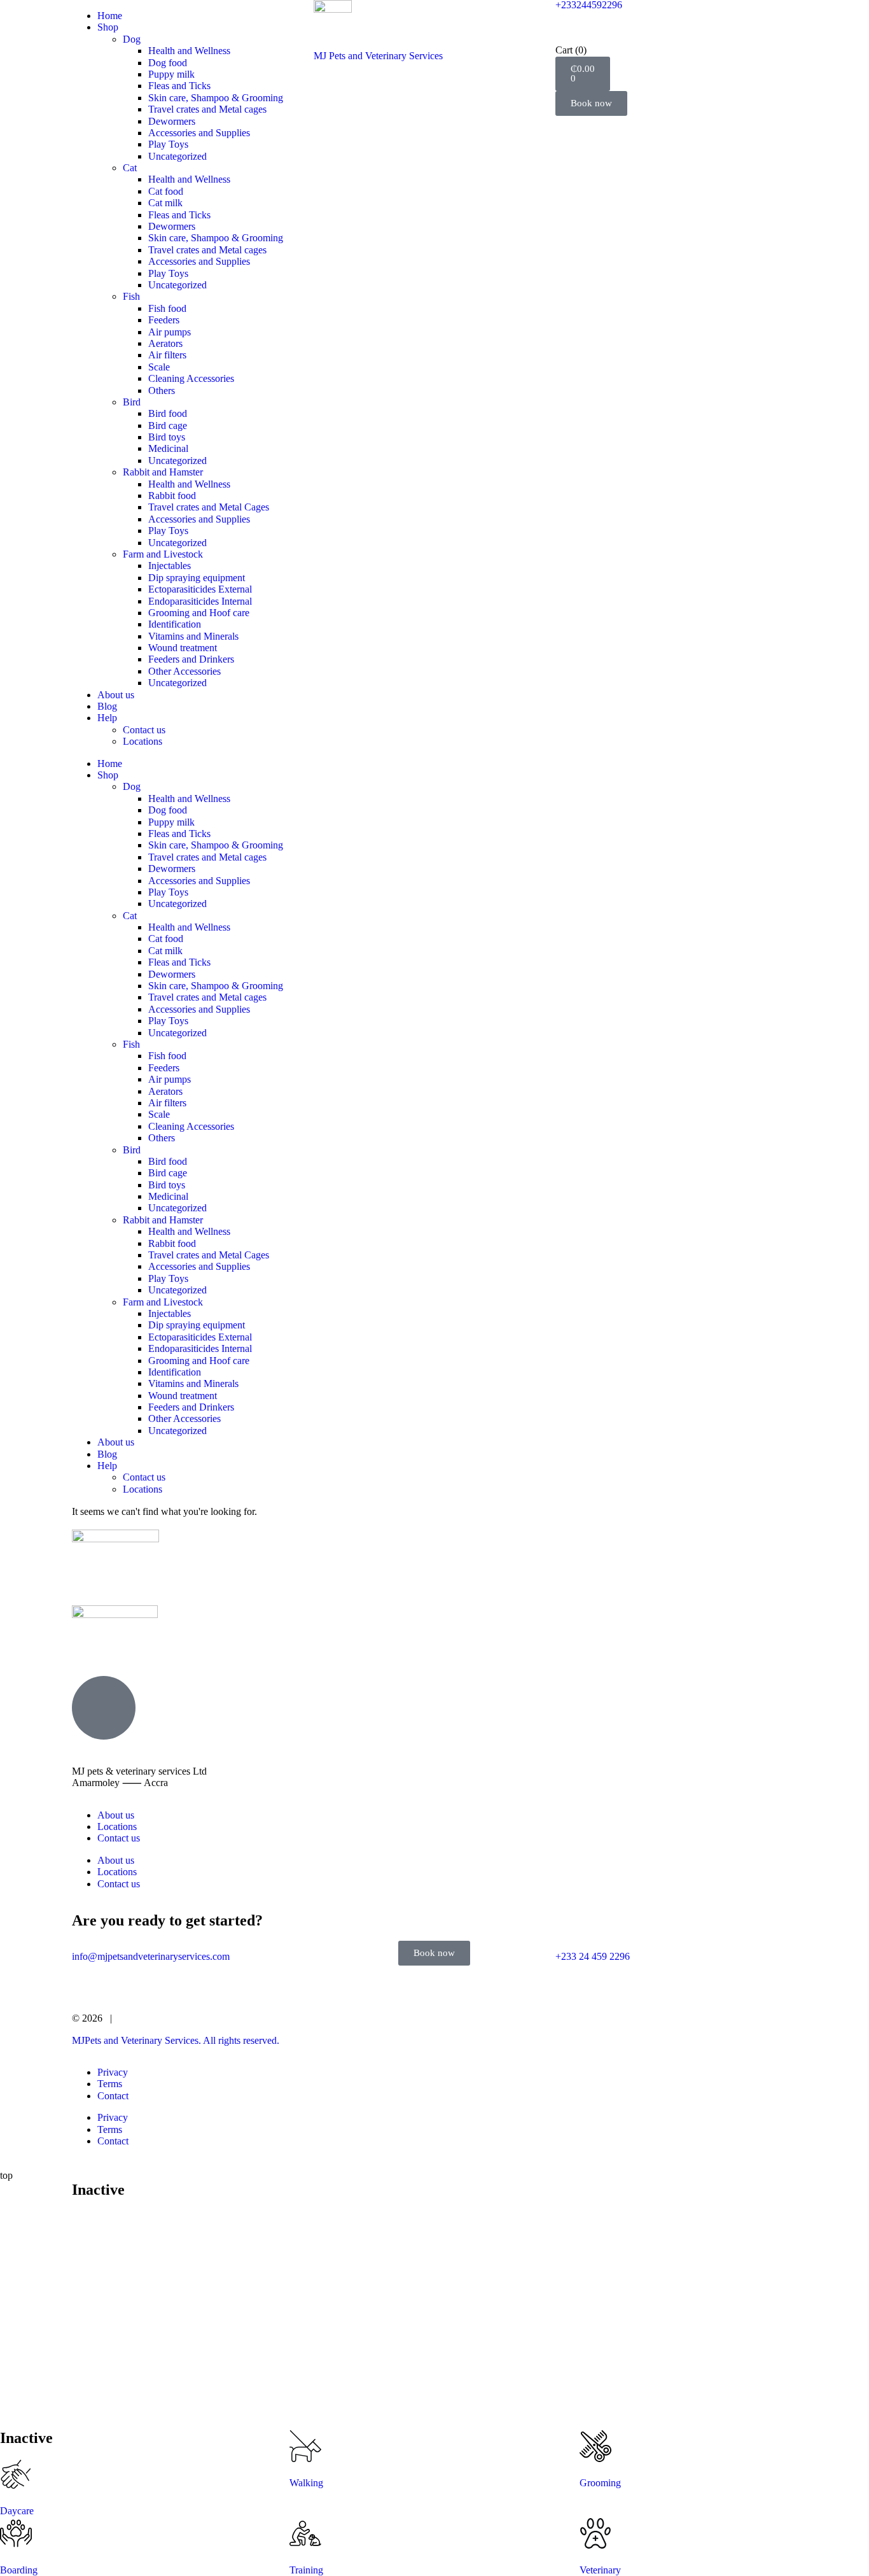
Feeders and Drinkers (191, 659)
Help (107, 718)
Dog (132, 39)
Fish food (167, 308)
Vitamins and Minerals (193, 636)
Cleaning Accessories (191, 378)
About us (116, 695)
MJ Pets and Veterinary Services (378, 56)
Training (306, 2570)
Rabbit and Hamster (163, 472)
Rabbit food (172, 496)
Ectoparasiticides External (200, 589)
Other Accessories (184, 671)
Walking (306, 2483)
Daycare (17, 2511)
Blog (107, 706)
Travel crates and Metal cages (207, 109)
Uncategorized (177, 156)
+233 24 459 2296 (593, 1956)
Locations (143, 741)
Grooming (600, 2483)
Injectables (170, 566)
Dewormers (172, 121)
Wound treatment (183, 648)
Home (110, 16)
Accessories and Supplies (199, 133)
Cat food (166, 191)
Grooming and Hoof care (199, 613)
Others (162, 391)
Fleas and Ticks (179, 86)
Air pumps (170, 332)
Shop (108, 27)
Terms (110, 2084)
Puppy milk (171, 74)
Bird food (168, 413)
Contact (113, 2096)
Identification (175, 624)
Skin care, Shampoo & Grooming (216, 98)
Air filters (167, 355)
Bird (132, 402)
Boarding (19, 2570)
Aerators (165, 343)
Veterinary (600, 2570)
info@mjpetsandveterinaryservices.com (151, 1956)
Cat (130, 168)
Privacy (113, 2072)
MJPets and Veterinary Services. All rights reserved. (176, 2040)
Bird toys (167, 437)
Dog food (168, 63)
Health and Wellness (189, 51)
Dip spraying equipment (197, 578)
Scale (159, 367)
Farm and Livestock (163, 554)
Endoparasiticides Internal (200, 601)
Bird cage (168, 426)
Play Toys (168, 144)
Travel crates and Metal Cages (209, 507)
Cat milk (165, 203)
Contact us (144, 730)
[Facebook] (122, 1645)
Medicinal (168, 448)
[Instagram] (88, 1645)
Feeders (164, 320)
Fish (131, 296)
